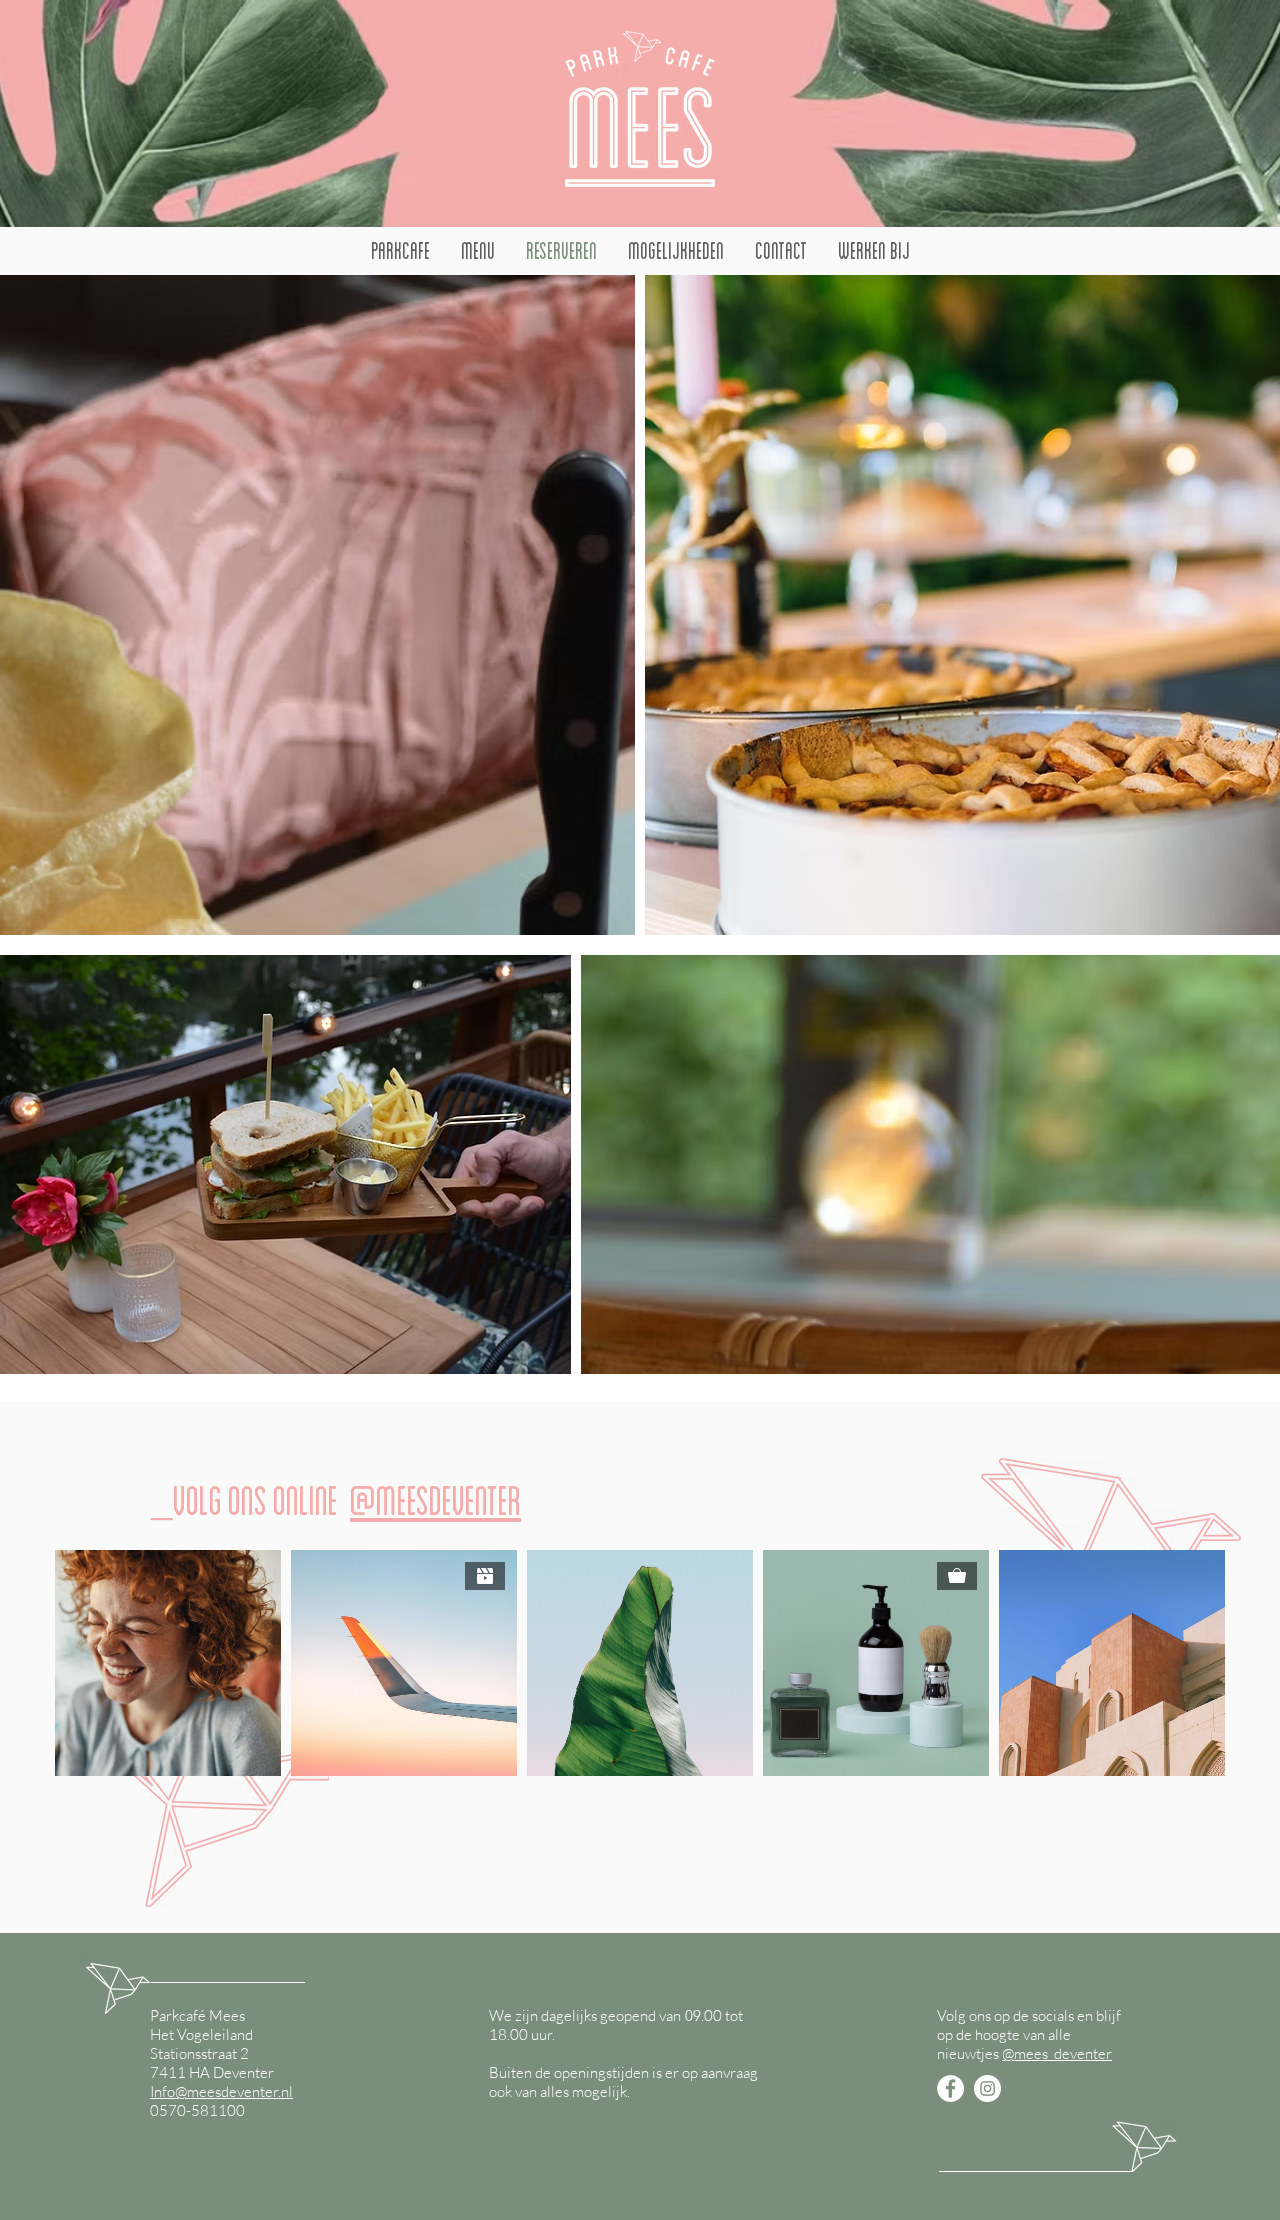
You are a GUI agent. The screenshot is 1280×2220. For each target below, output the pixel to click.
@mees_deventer (1057, 2053)
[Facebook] (950, 2088)
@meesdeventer (435, 1501)
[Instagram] (987, 2088)
